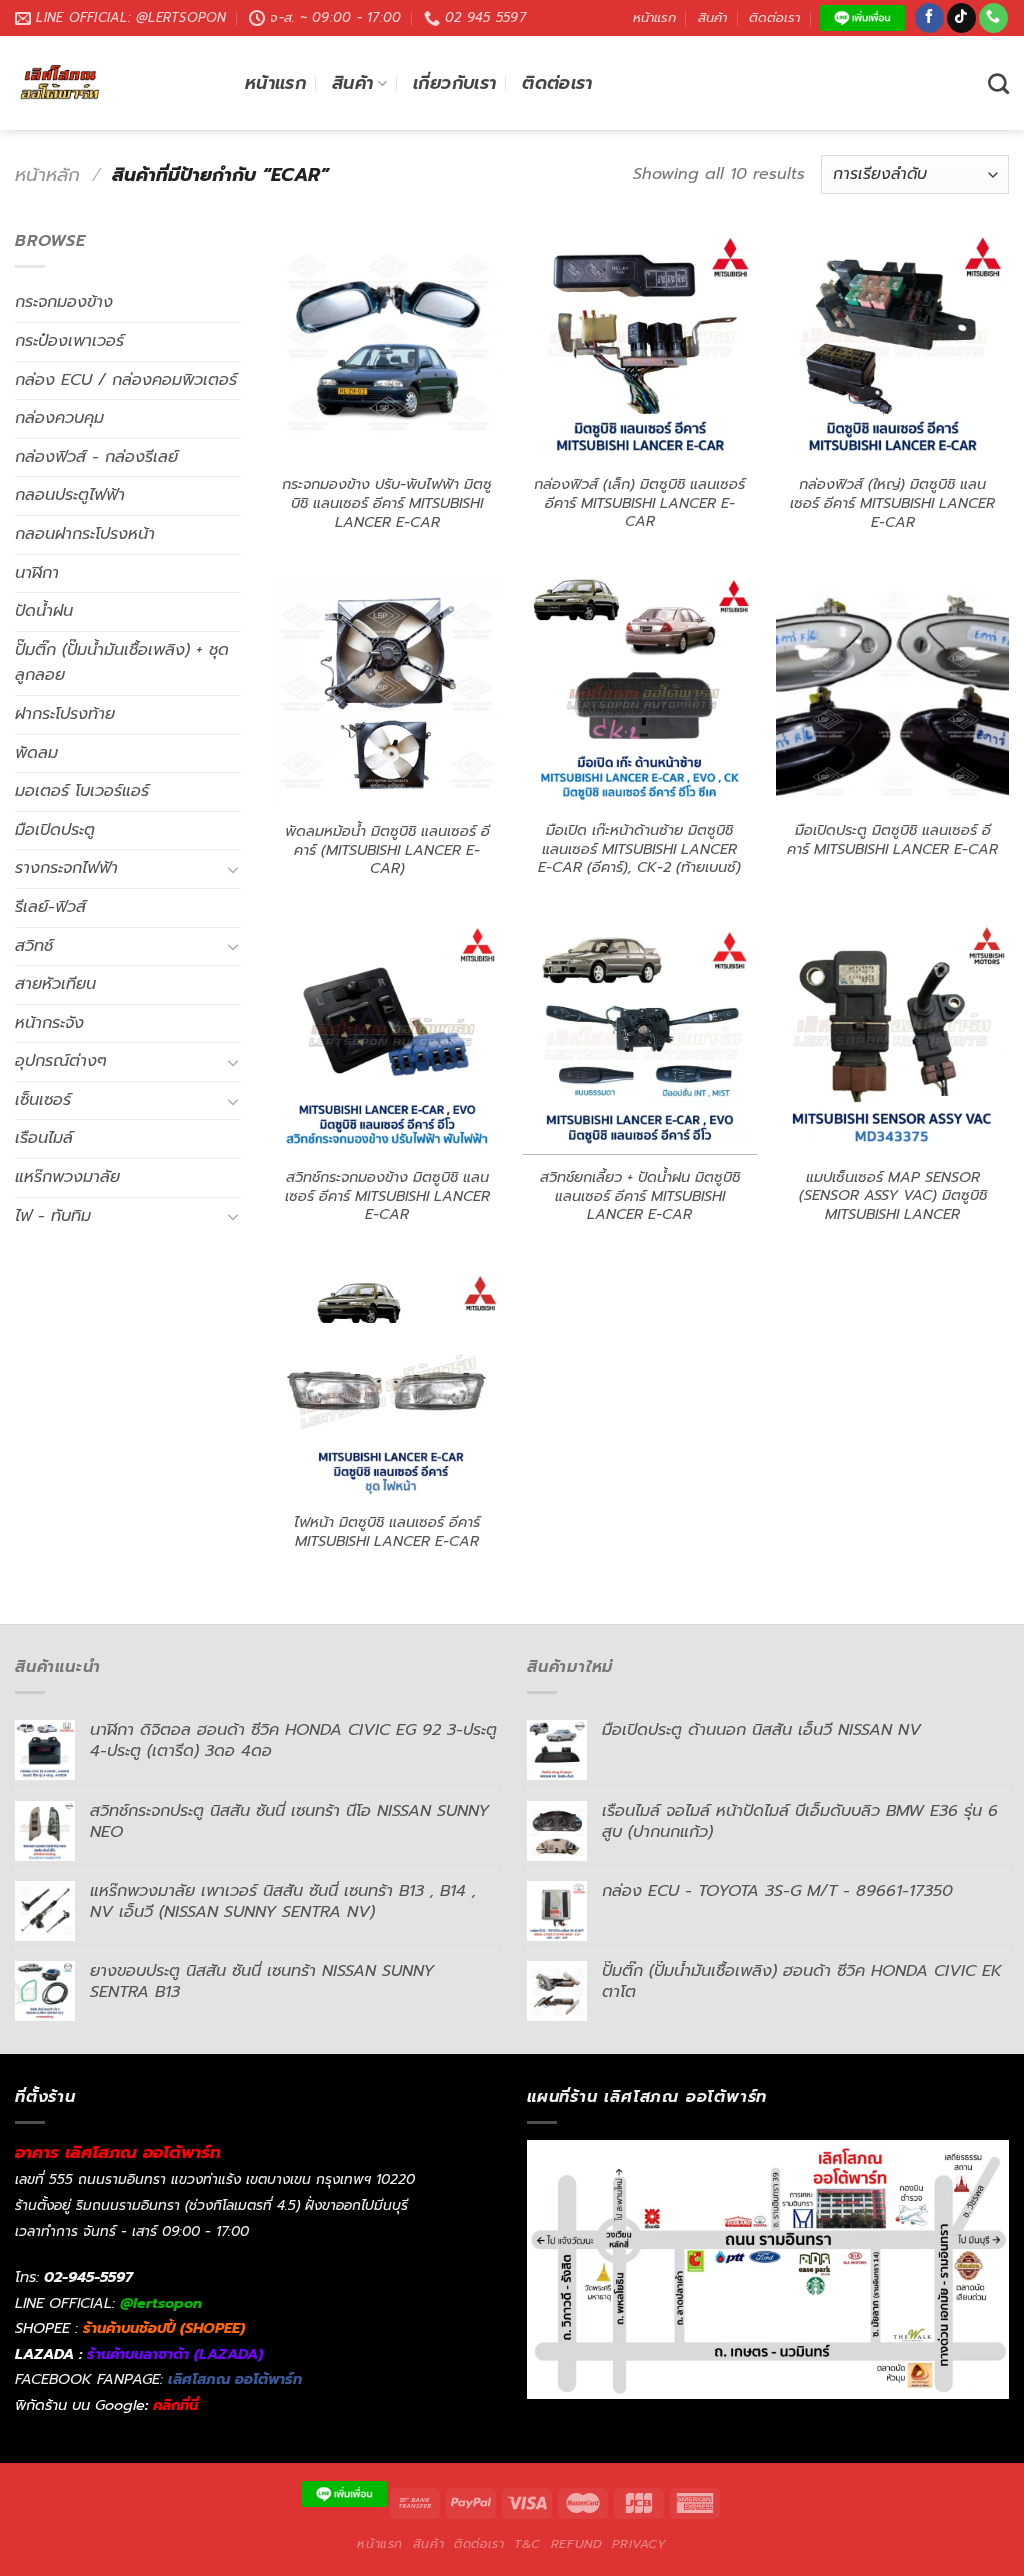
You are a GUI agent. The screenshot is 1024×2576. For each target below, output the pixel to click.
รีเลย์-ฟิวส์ (50, 907)
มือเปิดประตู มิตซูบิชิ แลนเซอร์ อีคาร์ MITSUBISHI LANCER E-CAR (892, 839)
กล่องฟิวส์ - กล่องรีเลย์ (96, 457)
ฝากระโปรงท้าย (65, 714)
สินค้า (712, 17)
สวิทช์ (34, 946)
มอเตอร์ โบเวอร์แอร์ (82, 791)
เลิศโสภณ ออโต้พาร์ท (235, 2379)
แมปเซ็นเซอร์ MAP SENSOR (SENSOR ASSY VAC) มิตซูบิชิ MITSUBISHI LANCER (893, 1196)
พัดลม (36, 753)
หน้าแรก (654, 17)
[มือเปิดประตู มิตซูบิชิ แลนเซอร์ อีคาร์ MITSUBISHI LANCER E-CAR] (892, 691)
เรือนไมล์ (44, 1138)
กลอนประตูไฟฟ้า (70, 495)
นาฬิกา (37, 573)
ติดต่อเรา (774, 17)
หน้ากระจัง (49, 1023)
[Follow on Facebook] (929, 18)
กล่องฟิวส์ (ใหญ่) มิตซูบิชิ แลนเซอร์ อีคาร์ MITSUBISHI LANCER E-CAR (892, 503)
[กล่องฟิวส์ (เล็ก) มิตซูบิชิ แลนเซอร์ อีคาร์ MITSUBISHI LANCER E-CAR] (639, 345)
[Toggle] (233, 869)
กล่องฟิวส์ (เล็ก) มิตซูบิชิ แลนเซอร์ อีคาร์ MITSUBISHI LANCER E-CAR (639, 503)
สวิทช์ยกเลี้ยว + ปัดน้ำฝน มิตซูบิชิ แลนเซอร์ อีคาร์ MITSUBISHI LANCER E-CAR (640, 1196)
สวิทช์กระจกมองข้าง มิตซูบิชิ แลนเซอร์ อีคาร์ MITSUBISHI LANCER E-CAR (387, 1196)
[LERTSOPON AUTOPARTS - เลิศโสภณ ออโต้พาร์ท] (115, 83)
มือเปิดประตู (55, 830)
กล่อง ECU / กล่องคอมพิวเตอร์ (126, 380)
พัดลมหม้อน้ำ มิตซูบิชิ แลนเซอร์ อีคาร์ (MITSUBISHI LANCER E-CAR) (387, 850)
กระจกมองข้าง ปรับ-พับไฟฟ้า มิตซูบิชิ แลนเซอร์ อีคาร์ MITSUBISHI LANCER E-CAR (387, 503)
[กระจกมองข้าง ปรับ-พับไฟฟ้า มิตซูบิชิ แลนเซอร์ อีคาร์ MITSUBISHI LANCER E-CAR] (387, 345)
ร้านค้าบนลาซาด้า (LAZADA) (175, 2354)
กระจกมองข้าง (64, 302)
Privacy (639, 2544)
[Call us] (993, 18)
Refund (577, 2544)
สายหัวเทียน (55, 984)
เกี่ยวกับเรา (454, 83)
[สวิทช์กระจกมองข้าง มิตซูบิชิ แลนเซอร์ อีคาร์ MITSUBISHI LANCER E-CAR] (387, 1038)
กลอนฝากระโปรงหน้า (85, 534)
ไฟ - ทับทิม (53, 1216)
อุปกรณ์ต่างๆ (61, 1061)
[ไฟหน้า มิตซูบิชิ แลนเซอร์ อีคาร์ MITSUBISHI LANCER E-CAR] (387, 1384)
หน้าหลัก (47, 175)
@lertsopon (161, 2303)
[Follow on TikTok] (961, 18)
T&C (527, 2544)
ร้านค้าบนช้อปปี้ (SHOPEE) (164, 2328)
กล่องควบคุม (59, 418)
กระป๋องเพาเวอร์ (69, 341)
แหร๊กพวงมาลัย (67, 1177)
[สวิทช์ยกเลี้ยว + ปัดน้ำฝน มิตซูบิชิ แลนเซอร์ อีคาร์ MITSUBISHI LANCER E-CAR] (639, 1038)
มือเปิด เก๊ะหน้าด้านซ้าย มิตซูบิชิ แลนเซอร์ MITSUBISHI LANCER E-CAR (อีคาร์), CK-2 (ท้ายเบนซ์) (639, 849)
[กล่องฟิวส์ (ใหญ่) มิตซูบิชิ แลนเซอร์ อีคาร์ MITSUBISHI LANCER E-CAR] (892, 345)
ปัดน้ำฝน (44, 611)
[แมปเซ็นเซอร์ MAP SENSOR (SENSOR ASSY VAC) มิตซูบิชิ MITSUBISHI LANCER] (892, 1038)
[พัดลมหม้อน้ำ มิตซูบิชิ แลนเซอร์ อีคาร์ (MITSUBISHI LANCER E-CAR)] (387, 692)
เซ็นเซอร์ (43, 1100)
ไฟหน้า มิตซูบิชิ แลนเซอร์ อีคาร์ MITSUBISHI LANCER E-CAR (387, 1531)
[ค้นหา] (998, 83)
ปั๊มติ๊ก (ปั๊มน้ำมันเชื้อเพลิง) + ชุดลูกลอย (122, 663)
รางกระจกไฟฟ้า (66, 868)
